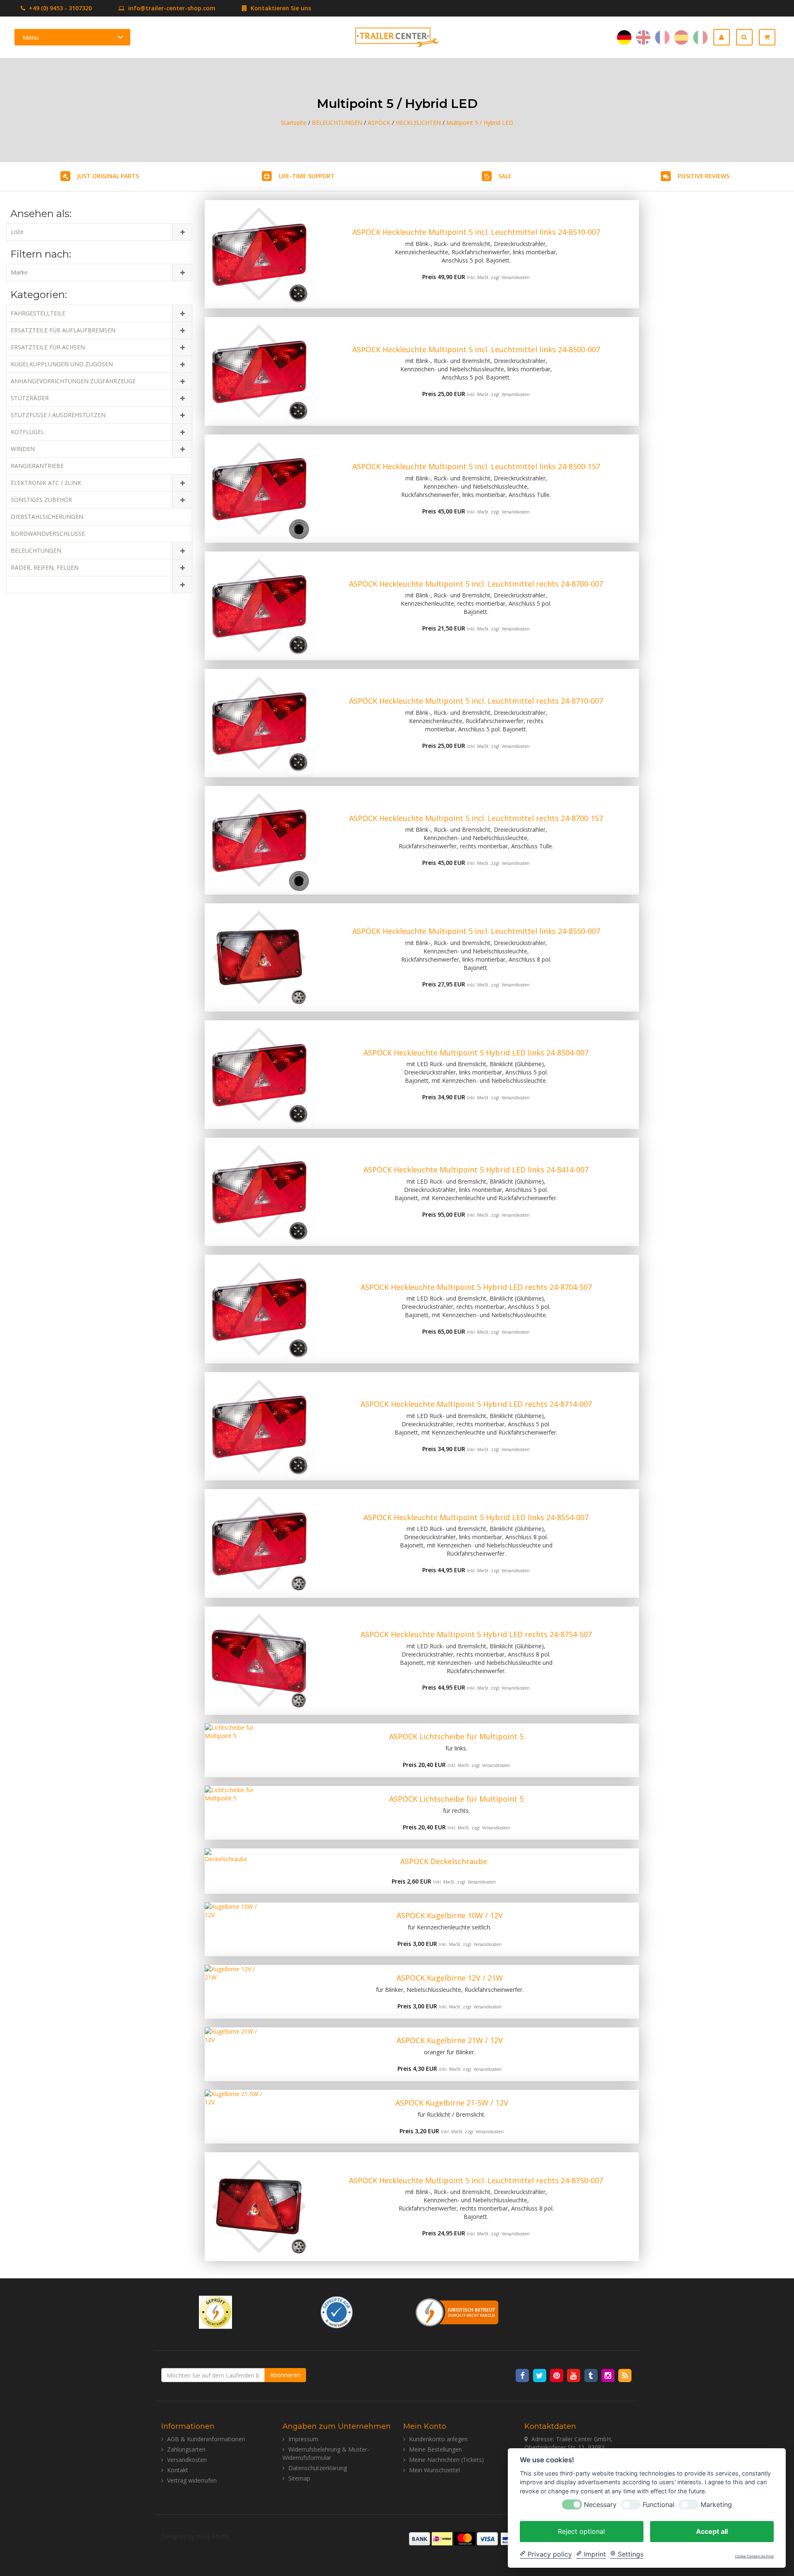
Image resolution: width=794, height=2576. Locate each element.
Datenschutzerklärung (318, 2468)
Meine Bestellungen (435, 2449)
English (643, 37)
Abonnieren (285, 2375)
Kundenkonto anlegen (438, 2439)
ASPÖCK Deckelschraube (444, 1861)
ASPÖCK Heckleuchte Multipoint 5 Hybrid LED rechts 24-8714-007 (476, 1404)
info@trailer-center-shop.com (172, 8)
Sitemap (299, 2478)
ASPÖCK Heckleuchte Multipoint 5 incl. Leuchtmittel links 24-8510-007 (476, 232)
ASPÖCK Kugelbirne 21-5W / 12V (452, 2103)
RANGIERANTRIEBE (37, 466)
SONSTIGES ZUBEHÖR (41, 500)
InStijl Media (212, 2536)
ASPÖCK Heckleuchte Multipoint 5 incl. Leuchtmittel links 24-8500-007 (476, 349)
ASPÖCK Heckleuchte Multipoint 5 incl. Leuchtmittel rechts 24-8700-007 (476, 584)
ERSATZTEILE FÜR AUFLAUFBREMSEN (63, 330)
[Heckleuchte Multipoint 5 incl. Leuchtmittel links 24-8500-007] (259, 371)
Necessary (600, 2504)
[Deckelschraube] (227, 1871)
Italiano (700, 37)
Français (662, 37)
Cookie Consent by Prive (754, 2556)
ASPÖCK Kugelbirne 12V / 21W (450, 1978)
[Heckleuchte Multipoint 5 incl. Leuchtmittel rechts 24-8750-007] (259, 2207)
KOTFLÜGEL (28, 432)
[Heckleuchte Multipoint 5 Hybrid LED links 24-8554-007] (259, 1543)
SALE (505, 176)
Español (681, 37)
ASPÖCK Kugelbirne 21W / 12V (450, 2040)
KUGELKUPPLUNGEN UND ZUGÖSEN (62, 364)
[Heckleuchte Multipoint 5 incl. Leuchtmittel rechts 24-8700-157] (259, 840)
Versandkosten (516, 277)
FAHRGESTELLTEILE (38, 313)
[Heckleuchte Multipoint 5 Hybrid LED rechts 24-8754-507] (259, 1661)
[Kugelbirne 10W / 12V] (232, 1929)
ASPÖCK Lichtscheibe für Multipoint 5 (456, 1736)
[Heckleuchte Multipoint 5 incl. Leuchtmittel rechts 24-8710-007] (259, 723)
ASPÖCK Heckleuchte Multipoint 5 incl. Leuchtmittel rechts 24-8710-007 (476, 701)
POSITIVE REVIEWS (704, 176)
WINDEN (23, 449)
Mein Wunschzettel (434, 2470)
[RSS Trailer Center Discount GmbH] (625, 2375)
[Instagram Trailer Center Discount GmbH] (609, 2375)
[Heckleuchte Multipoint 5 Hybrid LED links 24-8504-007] (259, 1075)
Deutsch (624, 37)
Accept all (712, 2531)
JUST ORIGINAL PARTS (108, 176)
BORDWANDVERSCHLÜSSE (48, 534)
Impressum (303, 2439)
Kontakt (178, 2470)
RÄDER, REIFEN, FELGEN (45, 567)
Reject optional (581, 2531)
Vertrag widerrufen (192, 2480)
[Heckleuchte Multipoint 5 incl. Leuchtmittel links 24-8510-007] (259, 254)
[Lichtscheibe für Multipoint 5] (239, 1750)
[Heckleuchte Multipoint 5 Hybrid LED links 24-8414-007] (259, 1192)
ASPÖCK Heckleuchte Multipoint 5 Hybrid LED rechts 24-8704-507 (476, 1287)
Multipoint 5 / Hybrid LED (480, 123)
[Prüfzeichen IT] (215, 2311)
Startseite (294, 123)
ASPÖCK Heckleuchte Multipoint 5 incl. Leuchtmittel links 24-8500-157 (476, 466)
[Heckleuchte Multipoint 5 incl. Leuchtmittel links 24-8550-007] (259, 958)
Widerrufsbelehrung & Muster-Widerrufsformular (326, 2453)
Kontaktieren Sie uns (280, 8)
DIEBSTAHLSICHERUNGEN (47, 517)
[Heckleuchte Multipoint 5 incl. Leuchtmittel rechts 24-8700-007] (259, 606)
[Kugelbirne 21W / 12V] (232, 2054)
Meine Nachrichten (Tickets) (446, 2460)
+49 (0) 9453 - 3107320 (60, 8)
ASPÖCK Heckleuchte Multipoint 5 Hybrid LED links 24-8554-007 (476, 1517)
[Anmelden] (725, 37)
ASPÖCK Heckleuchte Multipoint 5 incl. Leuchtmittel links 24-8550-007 (476, 931)
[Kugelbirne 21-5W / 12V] (234, 2117)
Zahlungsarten (186, 2449)
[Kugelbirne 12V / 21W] (232, 1992)
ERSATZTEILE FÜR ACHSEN (48, 347)
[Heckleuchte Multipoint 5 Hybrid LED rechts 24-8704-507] (259, 1309)
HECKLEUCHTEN (418, 123)
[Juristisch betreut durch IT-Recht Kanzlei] (457, 2311)
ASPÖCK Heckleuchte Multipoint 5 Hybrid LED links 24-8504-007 (476, 1053)
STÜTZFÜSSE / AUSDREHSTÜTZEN (58, 415)
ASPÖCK (379, 123)
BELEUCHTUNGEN (337, 123)
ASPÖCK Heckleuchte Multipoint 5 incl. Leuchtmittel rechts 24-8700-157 (476, 818)
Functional (659, 2504)
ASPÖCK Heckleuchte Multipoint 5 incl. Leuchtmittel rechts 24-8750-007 (476, 2180)
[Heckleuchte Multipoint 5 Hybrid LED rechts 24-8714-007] (259, 1426)
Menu (31, 37)
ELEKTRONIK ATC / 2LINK (46, 483)
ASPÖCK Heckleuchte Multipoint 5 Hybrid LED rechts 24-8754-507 (476, 1634)
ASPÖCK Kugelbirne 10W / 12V (450, 1915)
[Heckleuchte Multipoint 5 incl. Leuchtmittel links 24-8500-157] (259, 489)
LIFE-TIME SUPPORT (307, 176)
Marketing (716, 2504)
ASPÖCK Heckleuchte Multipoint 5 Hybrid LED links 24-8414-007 (476, 1170)
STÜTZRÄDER (30, 398)
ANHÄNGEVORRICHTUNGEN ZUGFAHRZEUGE (73, 381)
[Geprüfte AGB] (337, 2311)
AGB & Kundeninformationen (206, 2439)
